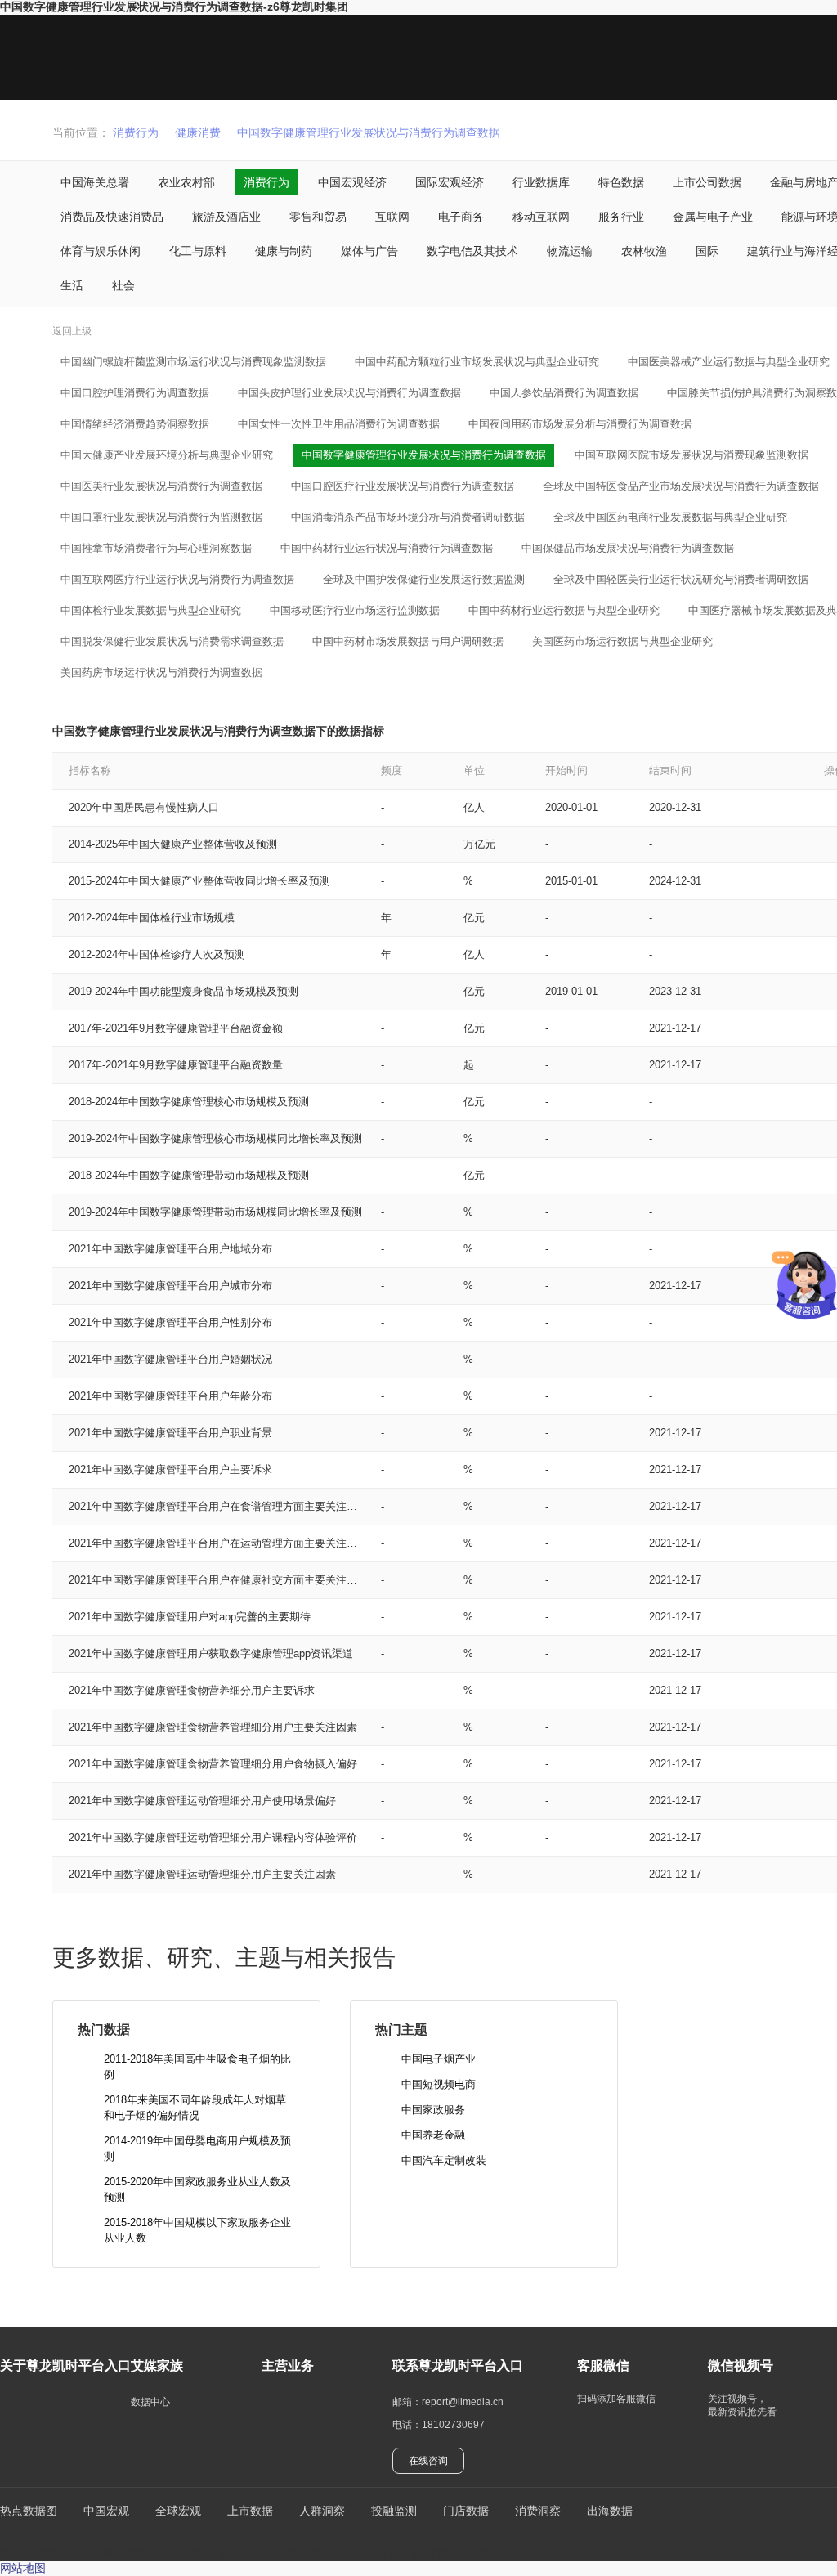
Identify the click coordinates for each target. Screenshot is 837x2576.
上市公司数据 (707, 182)
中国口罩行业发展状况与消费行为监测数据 (161, 517)
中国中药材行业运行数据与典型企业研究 (564, 610)
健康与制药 (284, 251)
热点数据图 (29, 2511)
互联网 (392, 217)
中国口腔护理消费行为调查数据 (135, 393)
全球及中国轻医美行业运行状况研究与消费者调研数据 (681, 579)
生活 (72, 285)
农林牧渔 (644, 251)
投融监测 (394, 2511)
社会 (123, 285)
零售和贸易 (318, 217)
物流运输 (570, 251)
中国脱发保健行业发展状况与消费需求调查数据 (172, 641)
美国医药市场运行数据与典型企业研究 (622, 641)
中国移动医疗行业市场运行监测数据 (355, 610)
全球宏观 (178, 2511)
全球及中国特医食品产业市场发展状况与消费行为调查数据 (681, 486)
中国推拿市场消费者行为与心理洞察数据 (156, 548)
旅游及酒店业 (226, 217)
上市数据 (250, 2511)
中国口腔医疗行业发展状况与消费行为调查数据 (403, 486)
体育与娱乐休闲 (101, 251)
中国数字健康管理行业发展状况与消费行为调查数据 (369, 132)
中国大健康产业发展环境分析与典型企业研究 (167, 455)
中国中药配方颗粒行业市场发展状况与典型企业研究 (477, 362)
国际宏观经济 (450, 182)
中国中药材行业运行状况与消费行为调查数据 (387, 548)
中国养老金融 (433, 2135)
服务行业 (621, 217)
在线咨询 (428, 2461)
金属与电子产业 (713, 217)
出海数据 (610, 2511)
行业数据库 (541, 182)
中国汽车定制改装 (444, 2160)
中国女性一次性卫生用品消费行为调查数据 (339, 424)
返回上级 (72, 331)
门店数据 (466, 2511)
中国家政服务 (433, 2110)
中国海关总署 (95, 182)
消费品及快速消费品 (112, 217)
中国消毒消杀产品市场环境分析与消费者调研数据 (408, 517)
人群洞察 (322, 2511)
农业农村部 (186, 182)
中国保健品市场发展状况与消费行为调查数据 (628, 548)
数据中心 (150, 2402)
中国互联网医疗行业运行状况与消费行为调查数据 (177, 579)
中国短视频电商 (439, 2084)
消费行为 (136, 132)
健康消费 (198, 132)
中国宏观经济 (352, 182)
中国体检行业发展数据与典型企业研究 (151, 610)
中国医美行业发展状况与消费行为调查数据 (161, 486)
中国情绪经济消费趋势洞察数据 (135, 424)
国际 (707, 251)
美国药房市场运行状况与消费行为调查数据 (161, 672)
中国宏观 (106, 2511)
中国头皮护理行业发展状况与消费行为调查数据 (349, 393)
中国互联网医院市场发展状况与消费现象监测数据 (692, 455)
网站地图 (23, 2568)
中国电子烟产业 (439, 2059)
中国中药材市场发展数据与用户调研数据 (408, 641)
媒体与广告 (369, 251)
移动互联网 (541, 217)
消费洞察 (538, 2511)
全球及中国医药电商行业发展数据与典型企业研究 (670, 517)
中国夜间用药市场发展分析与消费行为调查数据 (580, 424)
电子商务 (461, 217)
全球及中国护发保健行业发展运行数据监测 (424, 579)
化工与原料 (198, 251)
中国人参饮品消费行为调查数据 (564, 393)
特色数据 (621, 182)
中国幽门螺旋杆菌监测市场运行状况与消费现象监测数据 (193, 362)
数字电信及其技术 (472, 251)
